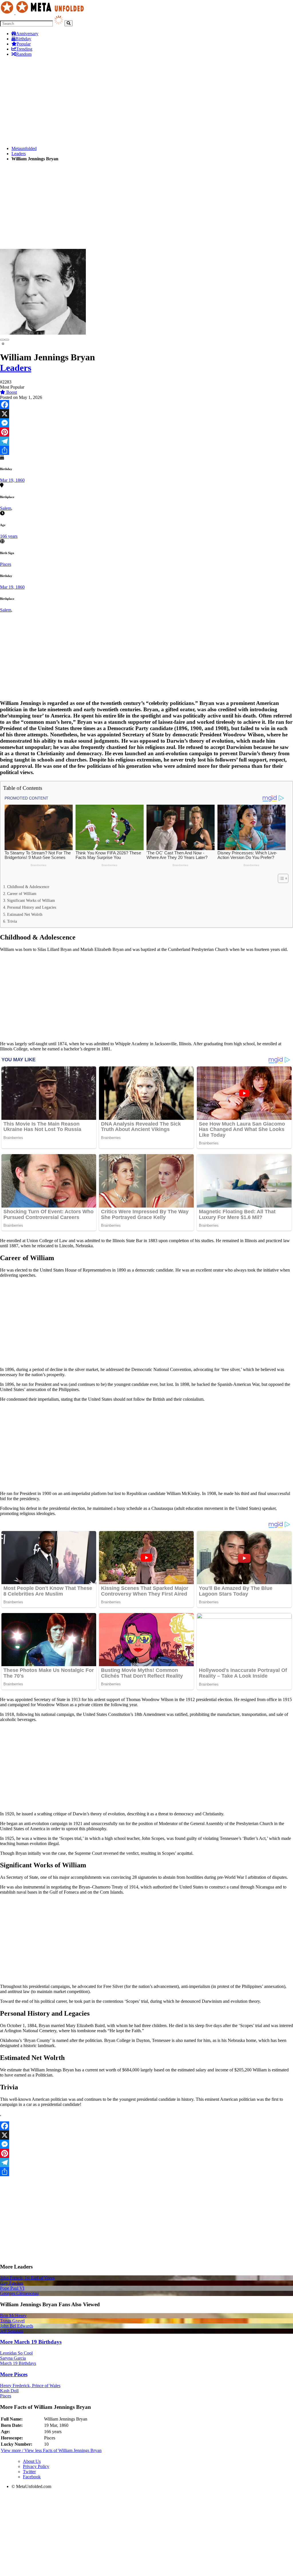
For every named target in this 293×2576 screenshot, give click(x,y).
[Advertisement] (146, 101)
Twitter (29, 2472)
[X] (146, 414)
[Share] (146, 450)
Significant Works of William (31, 900)
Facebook (32, 2477)
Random (24, 54)
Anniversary (27, 34)
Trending (24, 49)
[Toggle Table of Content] (280, 878)
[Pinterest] (146, 432)
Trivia (12, 921)
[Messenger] (146, 423)
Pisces (6, 564)
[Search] (69, 23)
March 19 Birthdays (18, 2363)
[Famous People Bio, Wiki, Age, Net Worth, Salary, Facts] (43, 13)
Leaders (19, 154)
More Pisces (14, 2374)
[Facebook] (146, 405)
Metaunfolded (24, 148)
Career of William (22, 894)
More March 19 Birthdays (31, 2342)
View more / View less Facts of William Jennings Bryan (51, 2450)
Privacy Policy (36, 2466)
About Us (32, 2461)
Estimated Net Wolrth (25, 914)
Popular (24, 44)
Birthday (23, 39)
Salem (6, 508)
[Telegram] (146, 441)
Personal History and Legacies (32, 907)
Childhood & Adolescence (28, 887)
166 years (9, 536)
